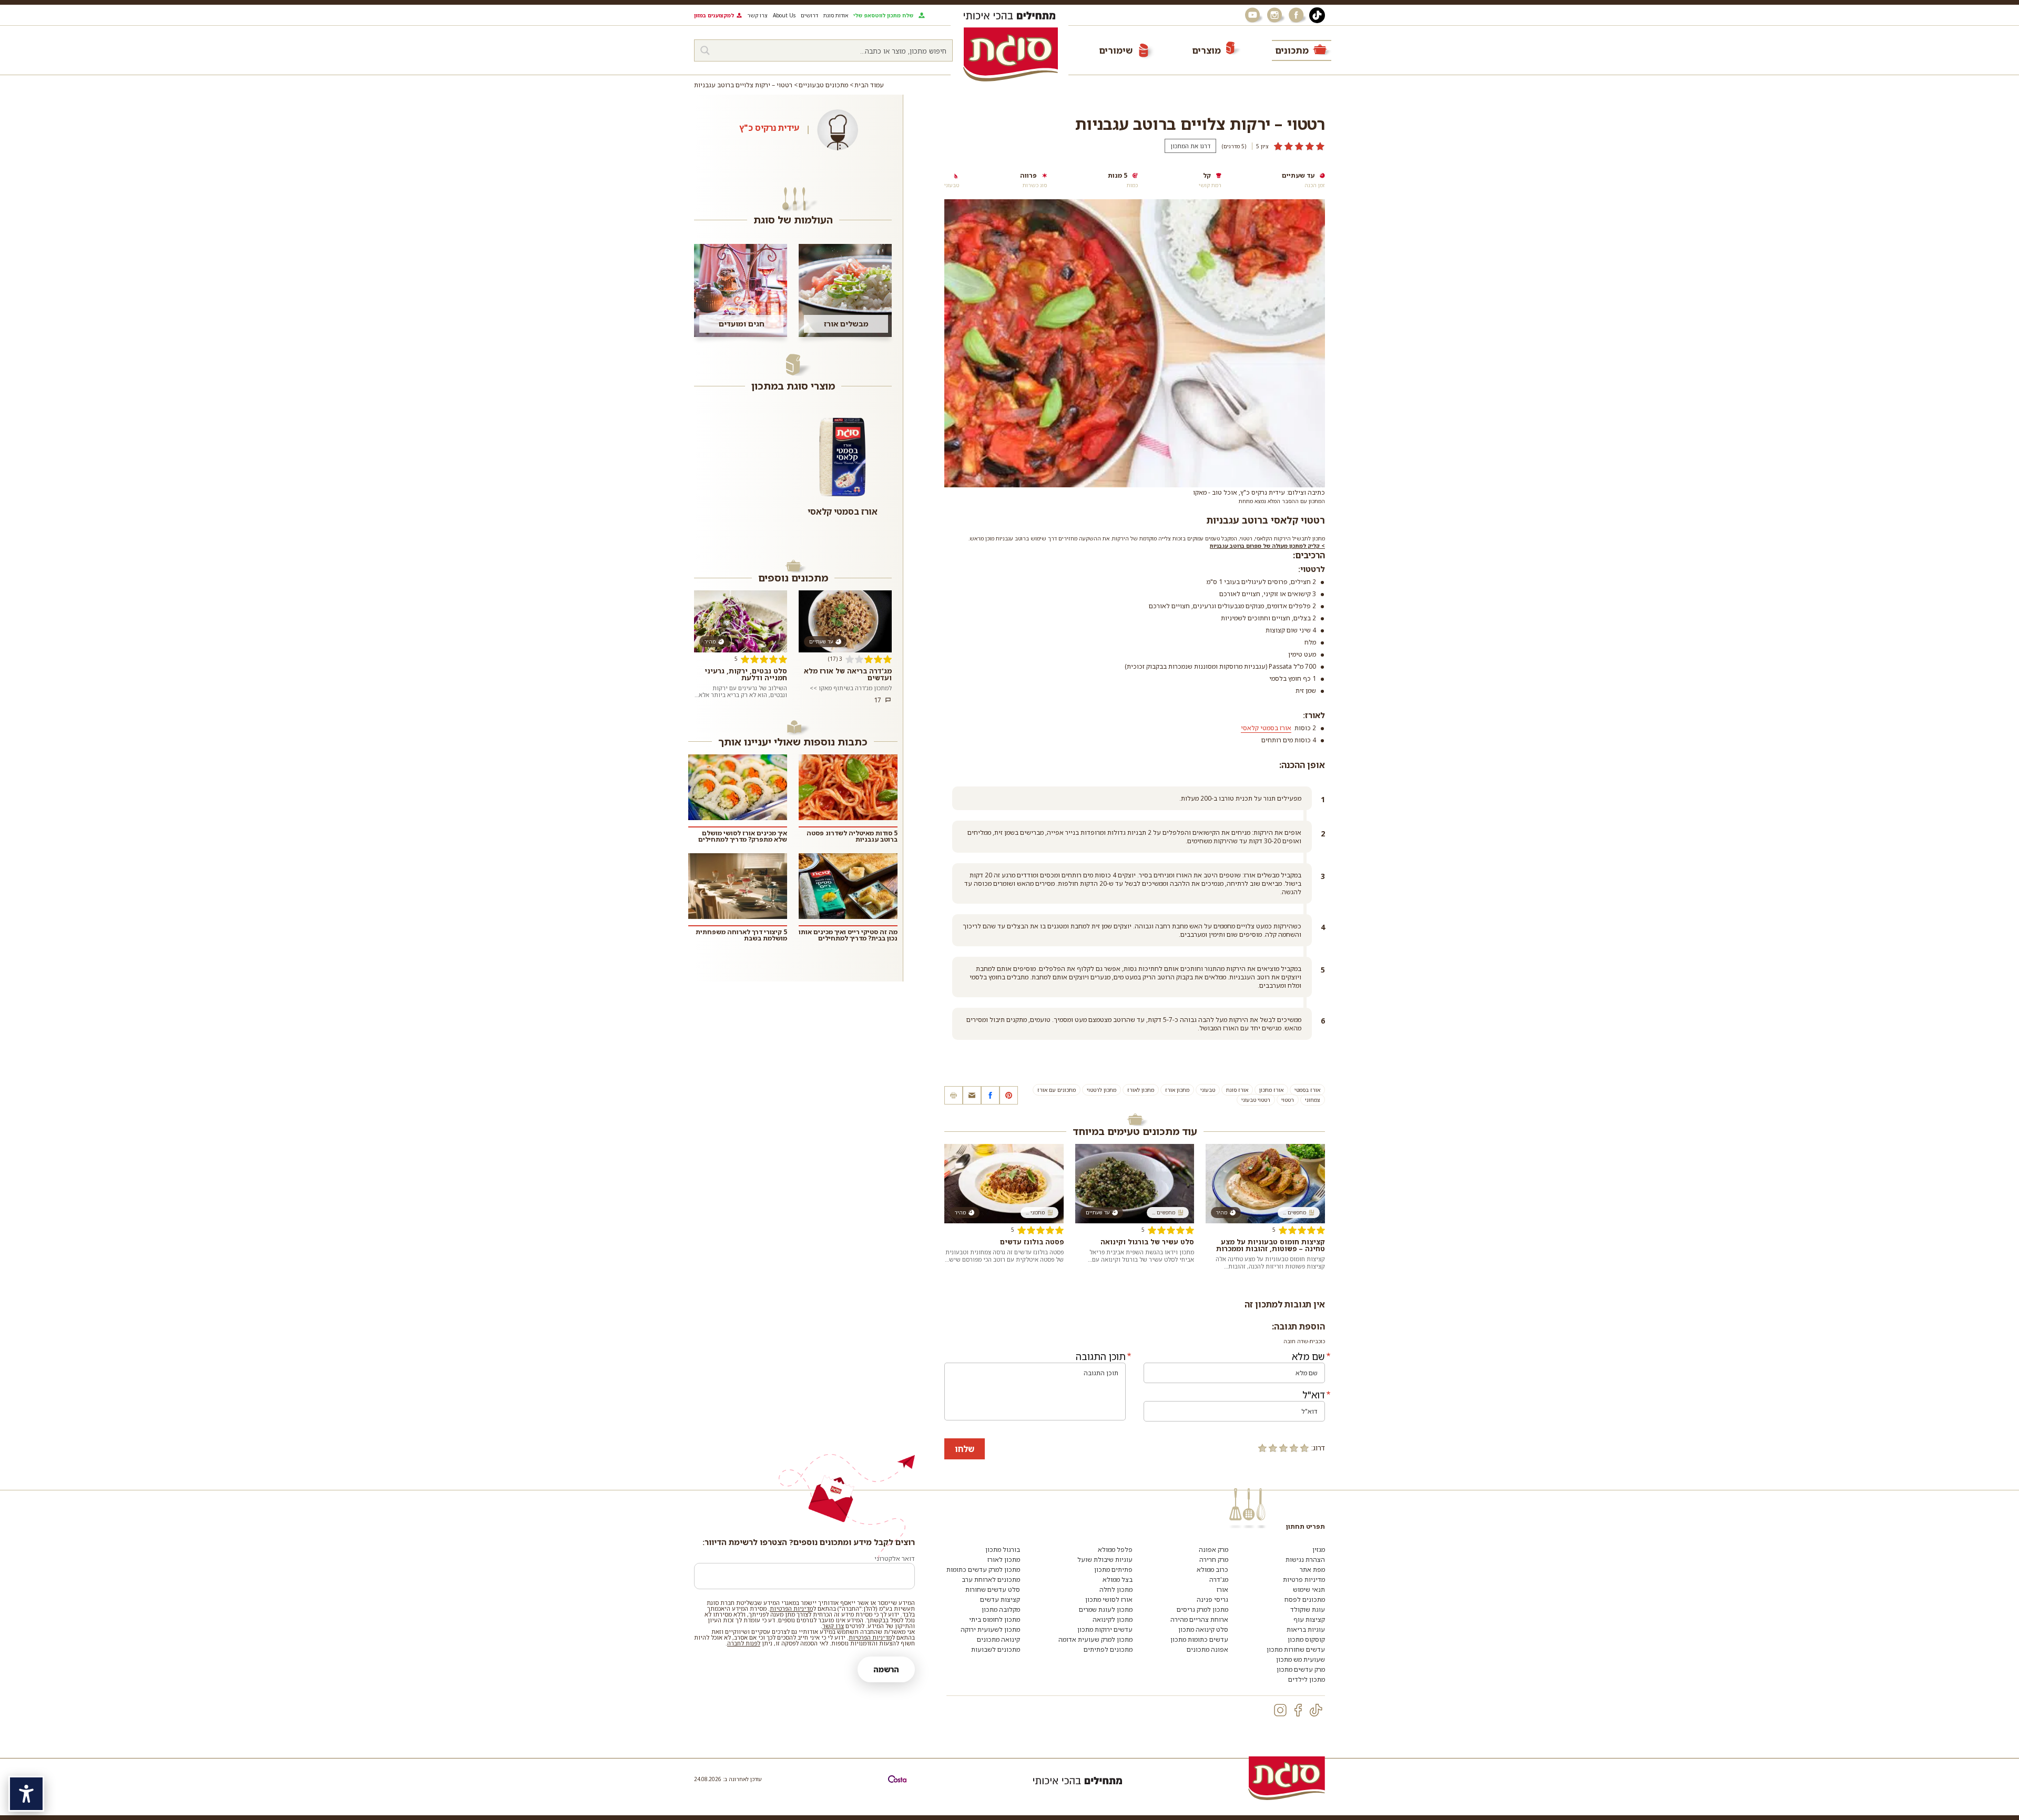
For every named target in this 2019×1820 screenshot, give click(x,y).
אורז (1222, 1589)
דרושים (809, 15)
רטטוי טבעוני (1256, 1100)
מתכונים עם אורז (1057, 1090)
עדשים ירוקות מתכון (1105, 1629)
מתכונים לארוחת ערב (991, 1579)
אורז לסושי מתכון (1109, 1599)
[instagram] (1280, 1710)
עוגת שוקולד (1308, 1609)
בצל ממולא (1118, 1579)
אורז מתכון (1271, 1090)
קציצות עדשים (1000, 1599)
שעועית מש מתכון (1301, 1659)
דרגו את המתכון (1190, 146)
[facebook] (1298, 1710)
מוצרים (1206, 50)
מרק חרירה (1214, 1560)
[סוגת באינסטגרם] (1276, 15)
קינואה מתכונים (998, 1639)
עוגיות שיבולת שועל (1105, 1560)
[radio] (1304, 1448)
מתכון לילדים (1307, 1679)
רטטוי (1288, 1100)
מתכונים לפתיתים (1108, 1649)
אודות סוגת (836, 15)
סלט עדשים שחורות (993, 1589)
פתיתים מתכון (1113, 1570)
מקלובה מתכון (1001, 1609)
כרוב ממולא (1212, 1570)
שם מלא (1308, 1356)
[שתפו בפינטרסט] (1009, 1095)
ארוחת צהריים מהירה (1199, 1619)
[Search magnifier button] (705, 50)
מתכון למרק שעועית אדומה (1095, 1639)
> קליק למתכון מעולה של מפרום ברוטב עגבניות (1267, 546)
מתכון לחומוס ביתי (995, 1619)
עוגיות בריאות (1306, 1629)
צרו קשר (757, 15)
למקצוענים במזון (714, 15)
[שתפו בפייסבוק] (990, 1095)
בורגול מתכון (1003, 1550)
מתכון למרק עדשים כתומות (983, 1570)
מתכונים (1292, 50)
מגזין (1319, 1550)
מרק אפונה (1214, 1550)
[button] (972, 1095)
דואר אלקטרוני (895, 1558)
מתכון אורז (1177, 1090)
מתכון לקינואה (1113, 1619)
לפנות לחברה (744, 1643)
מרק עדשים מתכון (1301, 1669)
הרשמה (886, 1669)
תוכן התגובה (1101, 1356)
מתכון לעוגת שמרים (1106, 1609)
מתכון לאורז (1141, 1090)
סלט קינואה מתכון (1203, 1629)
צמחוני (1313, 1100)
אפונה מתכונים (1207, 1649)
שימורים (1116, 50)
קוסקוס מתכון (1306, 1639)
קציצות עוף (1309, 1619)
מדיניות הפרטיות (791, 1608)
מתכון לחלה (1116, 1589)
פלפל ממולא (1115, 1550)
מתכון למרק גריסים (1202, 1609)
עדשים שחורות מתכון (1296, 1649)
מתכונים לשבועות (996, 1649)
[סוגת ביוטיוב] (1253, 15)
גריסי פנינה (1212, 1599)
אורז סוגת (1237, 1090)
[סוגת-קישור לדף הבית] (1011, 54)
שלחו (965, 1449)
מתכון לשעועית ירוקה (990, 1629)
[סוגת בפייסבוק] (1298, 15)
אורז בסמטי (1307, 1090)
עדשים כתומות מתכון (1199, 1639)
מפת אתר (1312, 1570)
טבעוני (1208, 1090)
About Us (784, 15)
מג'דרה (1219, 1579)
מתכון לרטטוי (1102, 1090)
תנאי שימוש (1309, 1589)
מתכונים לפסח (1305, 1599)
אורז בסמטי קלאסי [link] (1266, 728)
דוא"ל (1314, 1395)
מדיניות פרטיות (1304, 1579)
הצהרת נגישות (1305, 1560)
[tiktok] (1316, 1710)
